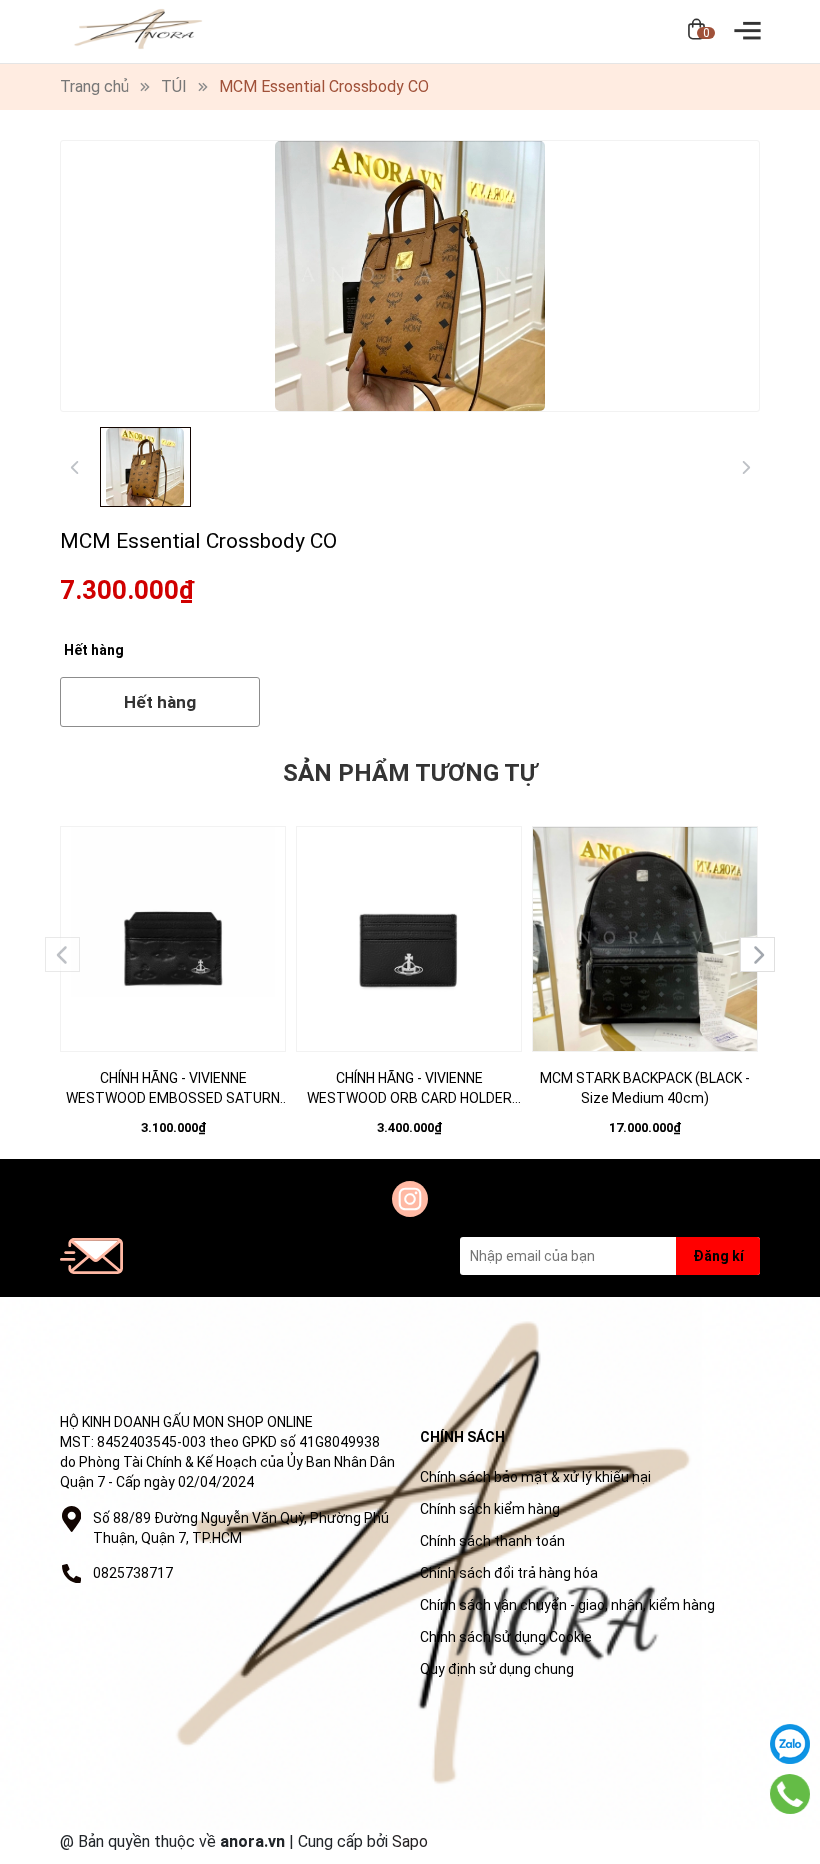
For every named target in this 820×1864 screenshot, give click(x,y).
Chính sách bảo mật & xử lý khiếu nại (535, 1477)
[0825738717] (790, 1794)
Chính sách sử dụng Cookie (506, 1637)
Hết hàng (160, 702)
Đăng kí (718, 1256)
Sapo (410, 1841)
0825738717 (133, 1573)
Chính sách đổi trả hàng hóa (509, 1573)
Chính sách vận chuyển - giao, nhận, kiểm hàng (567, 1605)
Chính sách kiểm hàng (490, 1509)
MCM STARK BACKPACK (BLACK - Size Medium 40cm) (645, 1088)
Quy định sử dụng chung (497, 1669)
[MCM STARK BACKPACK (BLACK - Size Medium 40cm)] (645, 939)
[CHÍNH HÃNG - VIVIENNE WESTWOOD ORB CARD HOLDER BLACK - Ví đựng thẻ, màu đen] (409, 939)
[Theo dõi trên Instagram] (410, 1199)
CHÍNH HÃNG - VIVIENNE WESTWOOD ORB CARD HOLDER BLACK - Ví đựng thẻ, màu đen (409, 1089)
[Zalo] (790, 1744)
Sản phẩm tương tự (410, 773)
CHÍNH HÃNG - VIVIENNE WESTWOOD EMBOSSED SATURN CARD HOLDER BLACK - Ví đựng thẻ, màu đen (173, 1089)
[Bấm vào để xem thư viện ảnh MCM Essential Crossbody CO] (410, 276)
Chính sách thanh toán (492, 1541)
